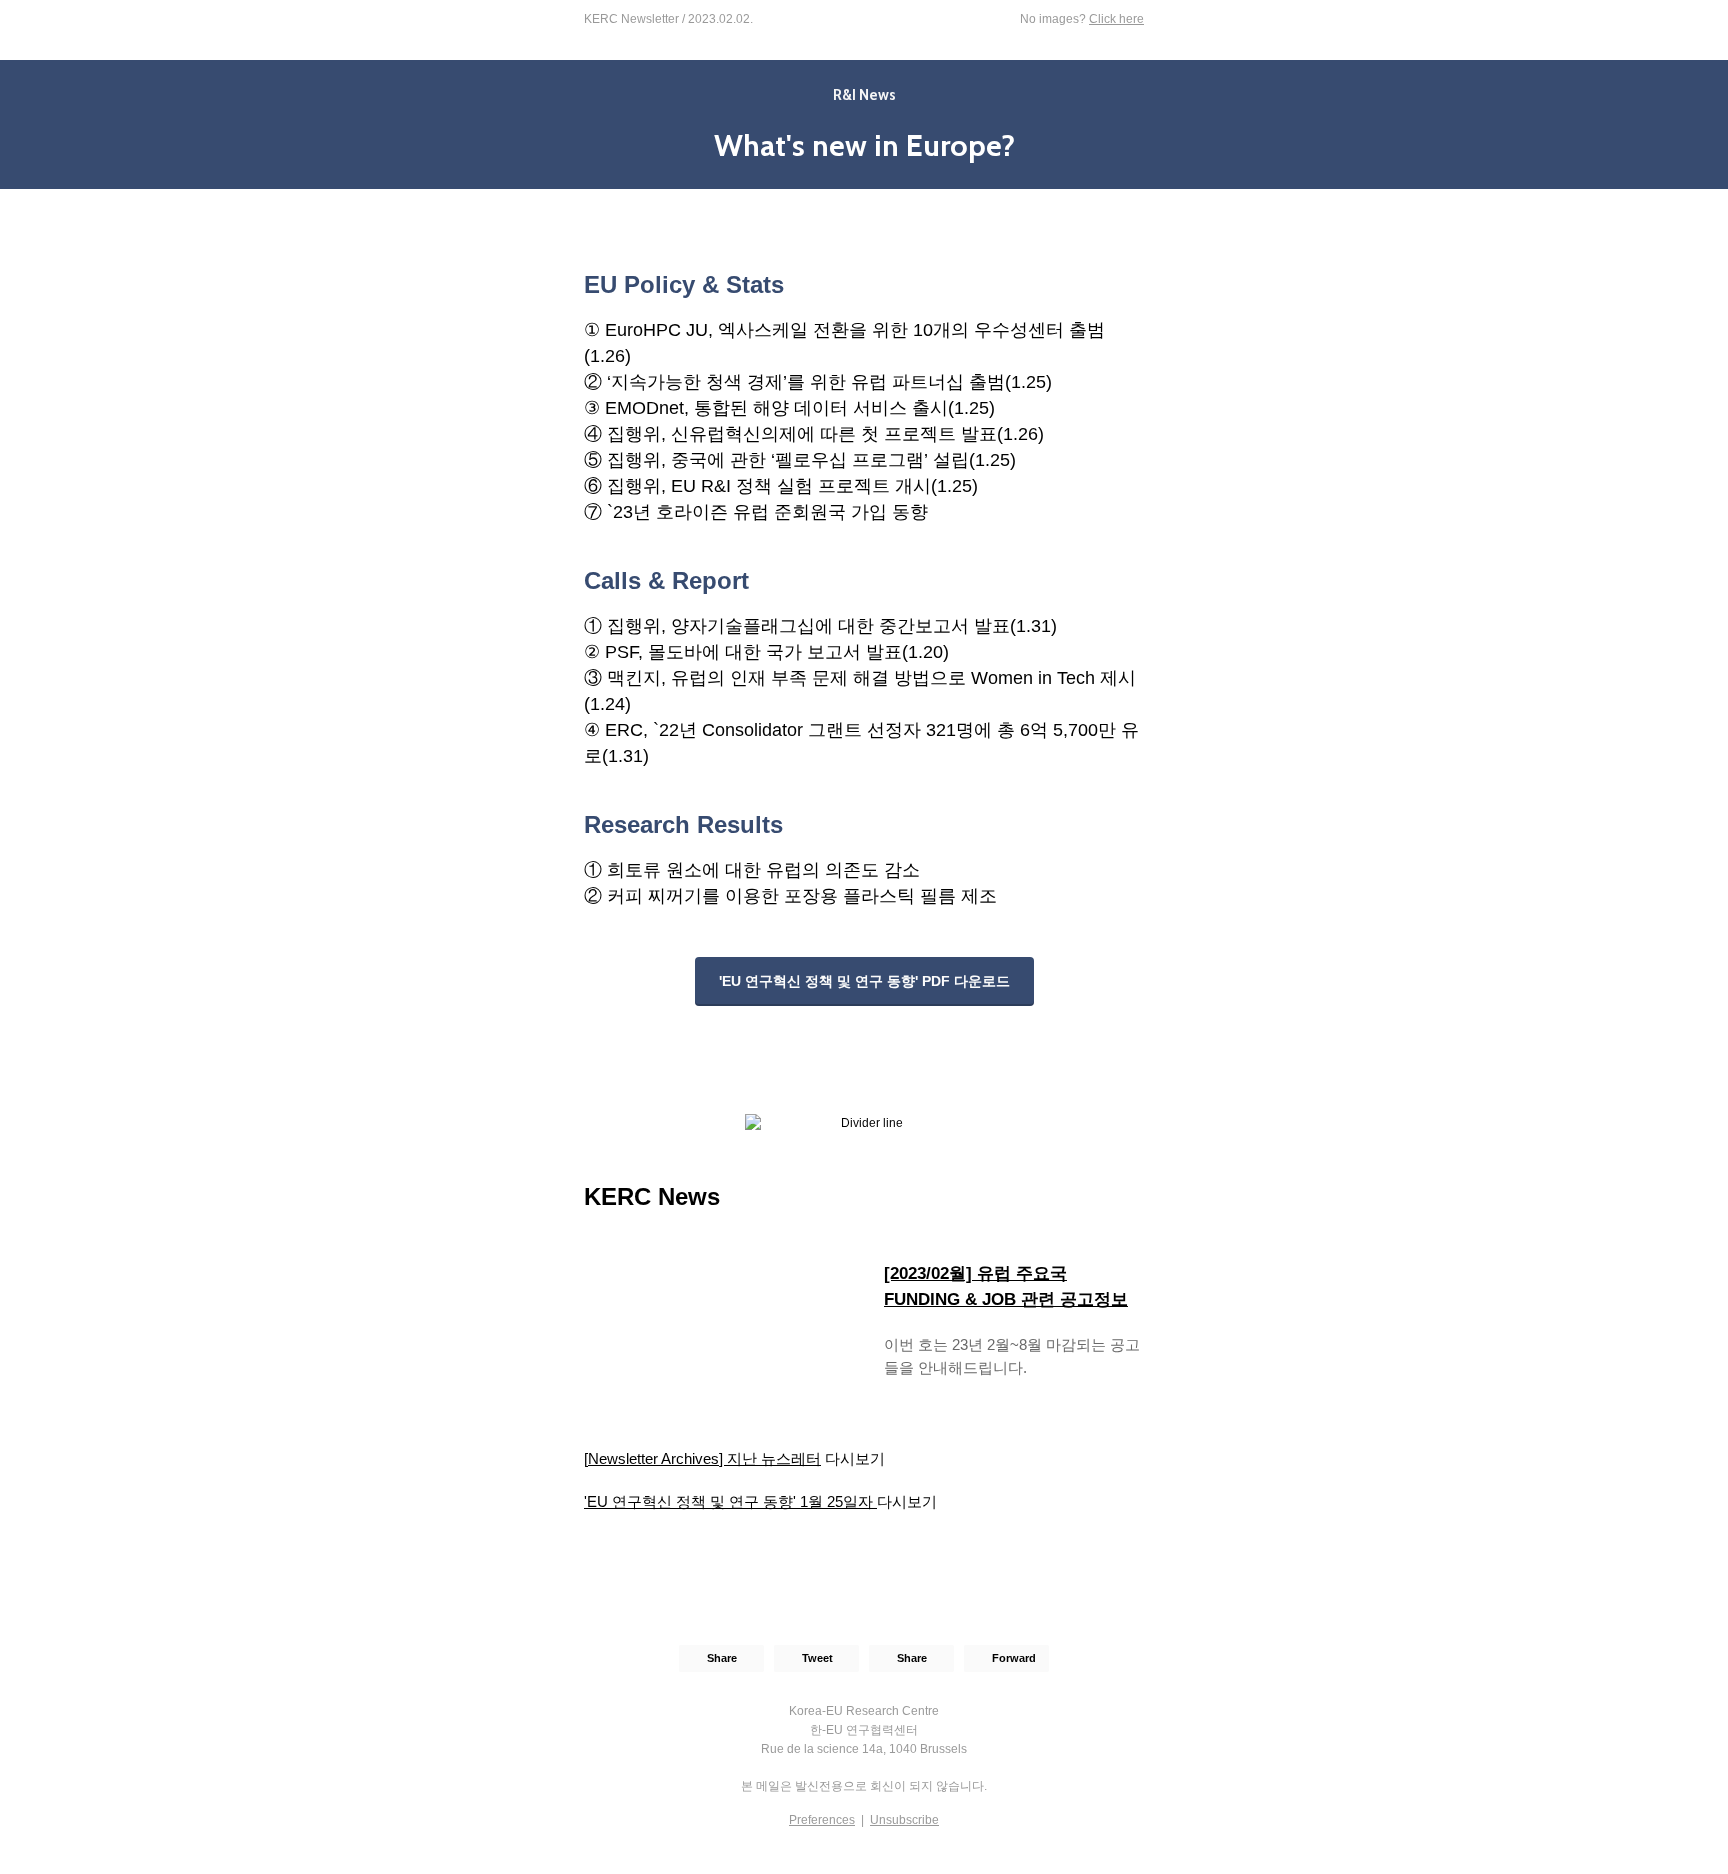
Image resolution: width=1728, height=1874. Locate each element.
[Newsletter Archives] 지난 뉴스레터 (702, 1458)
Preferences (822, 1820)
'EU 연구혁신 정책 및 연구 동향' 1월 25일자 (730, 1501)
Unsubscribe (904, 1820)
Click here (1116, 19)
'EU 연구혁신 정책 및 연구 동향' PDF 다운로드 (864, 981)
